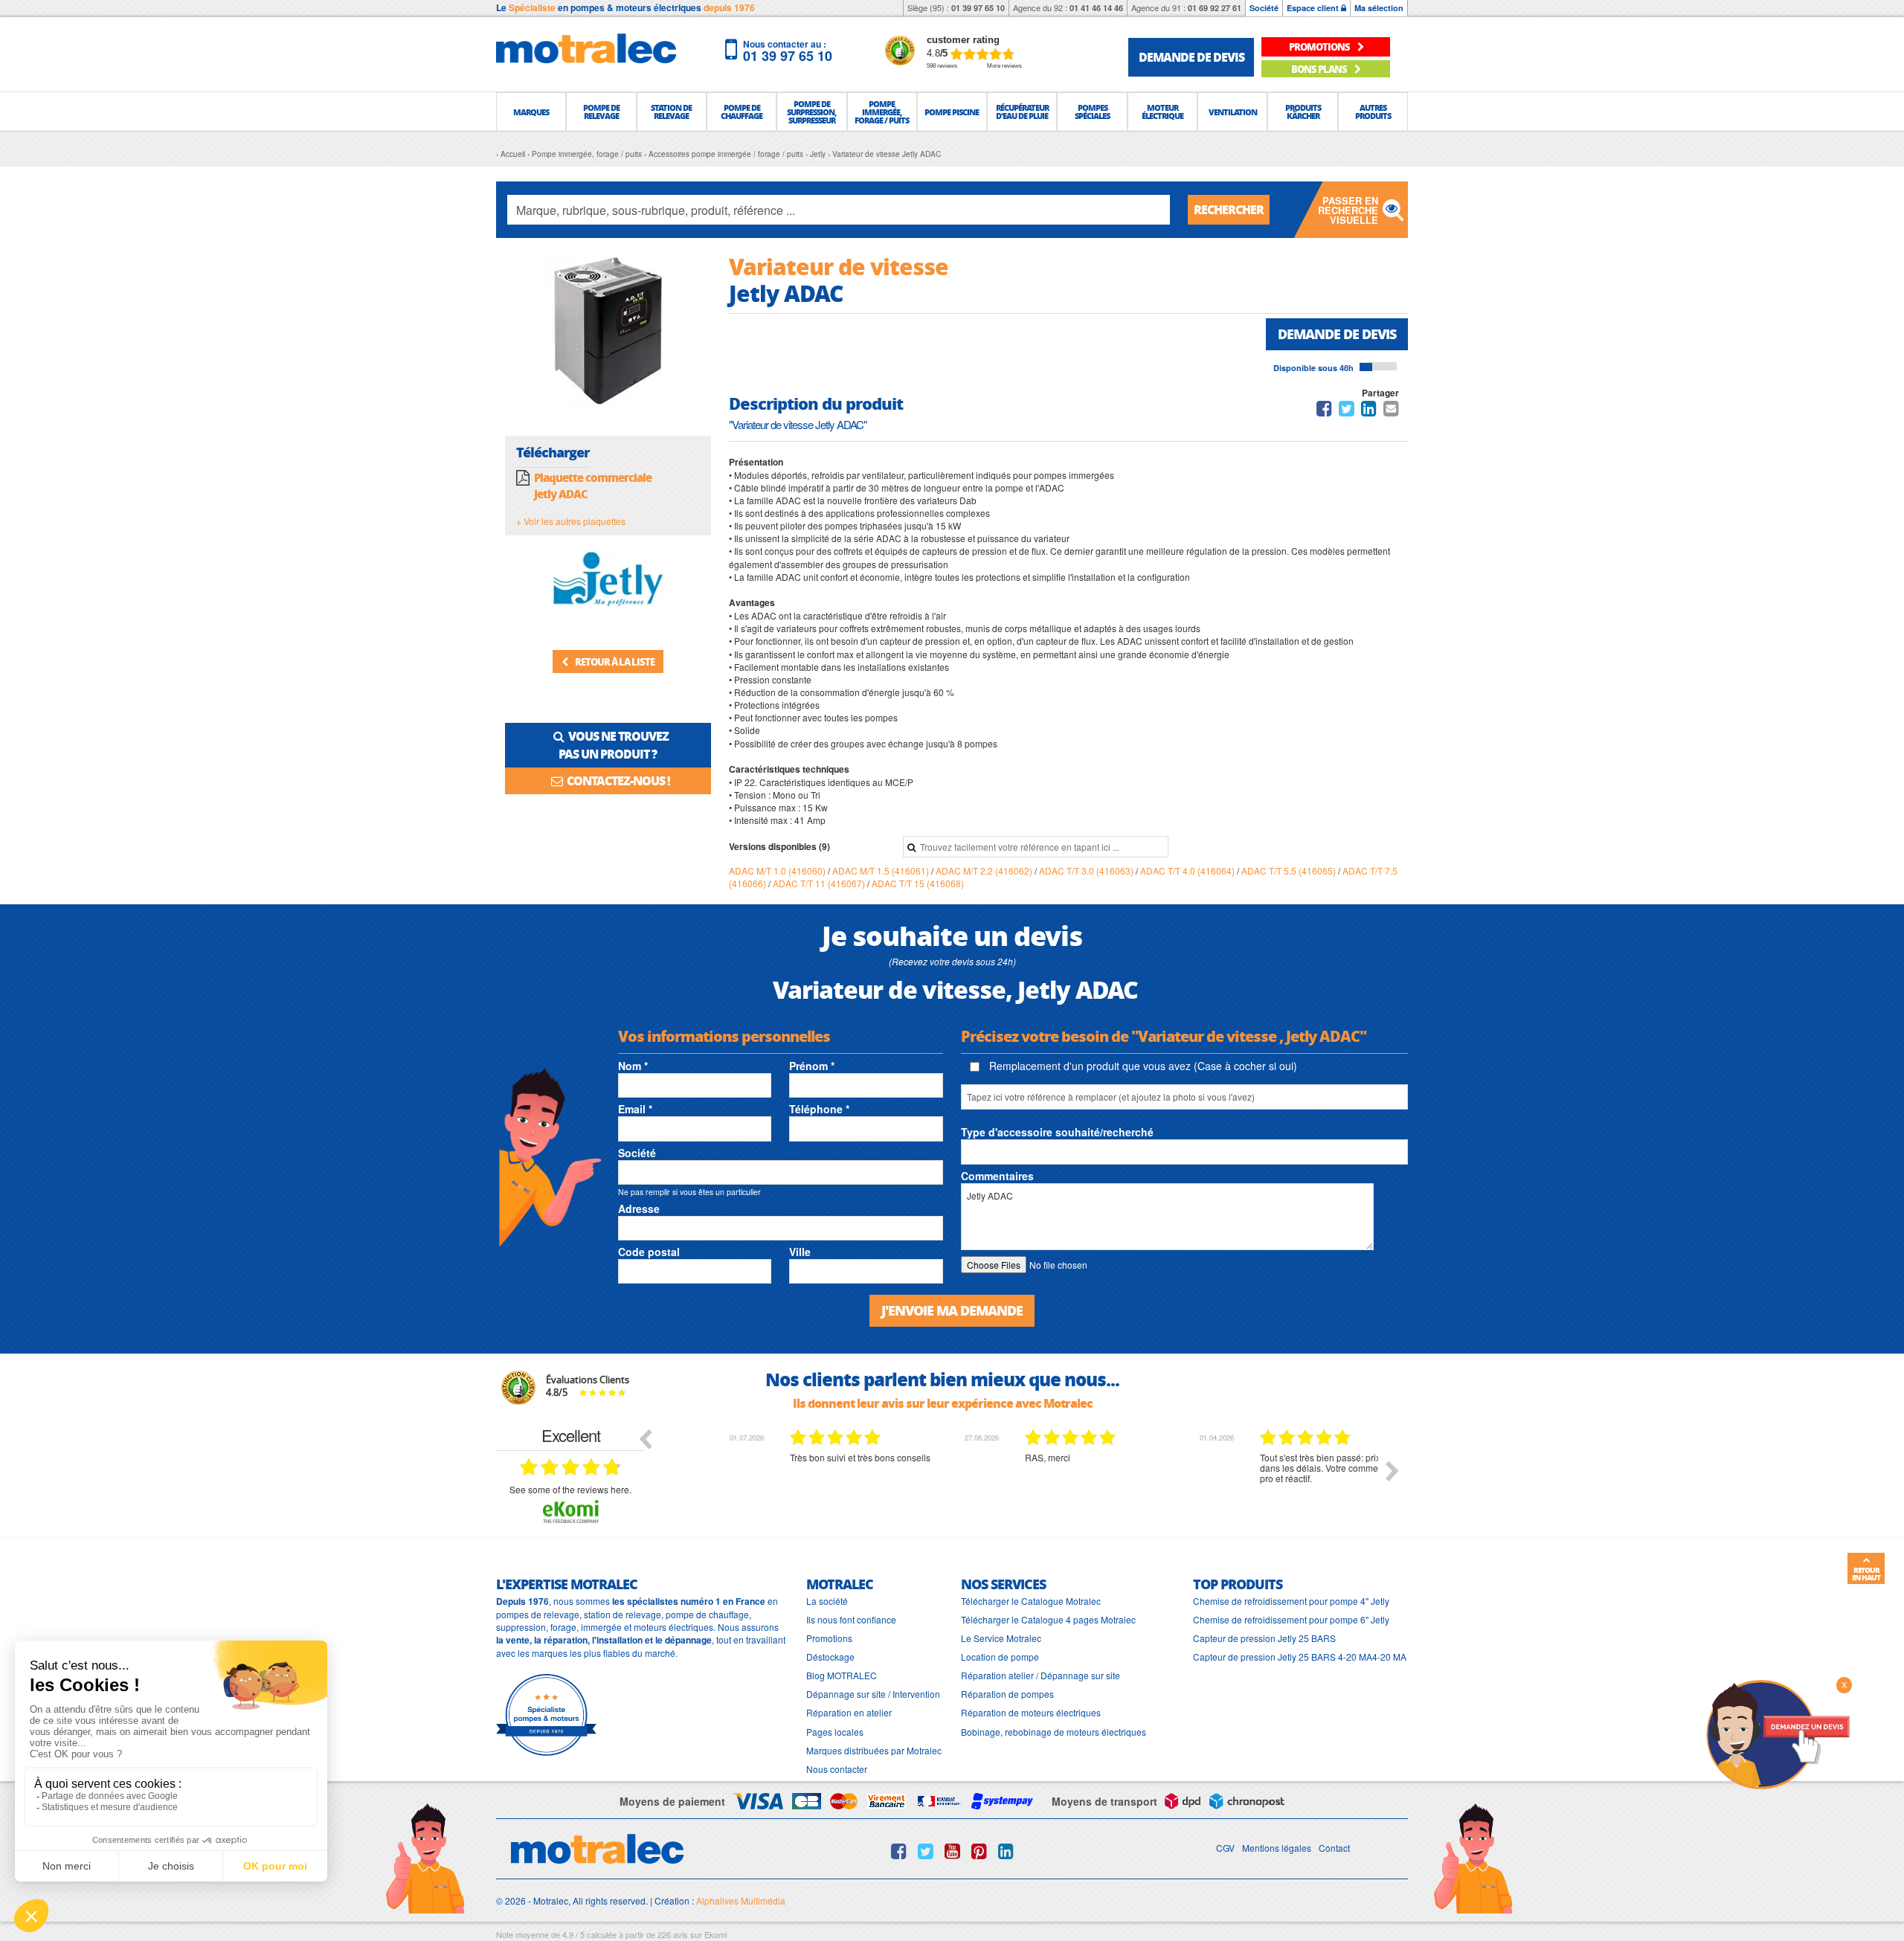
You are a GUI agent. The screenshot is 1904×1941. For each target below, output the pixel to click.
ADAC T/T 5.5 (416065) (1290, 870)
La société (827, 1601)
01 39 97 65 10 (978, 8)
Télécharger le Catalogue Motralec (1031, 1601)
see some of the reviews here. (570, 1489)
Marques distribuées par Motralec (874, 1750)
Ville (800, 1252)
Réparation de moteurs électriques (1031, 1712)
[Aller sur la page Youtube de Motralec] (952, 1851)
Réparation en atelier (849, 1712)
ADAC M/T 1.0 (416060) (778, 870)
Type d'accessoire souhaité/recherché (1057, 1132)
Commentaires (997, 1176)
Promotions (829, 1638)
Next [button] (1392, 1471)
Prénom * (812, 1066)
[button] (531, 112)
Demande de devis (1337, 334)
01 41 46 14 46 (1096, 8)
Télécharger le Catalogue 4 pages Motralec (1048, 1619)
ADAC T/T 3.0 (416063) (1087, 870)
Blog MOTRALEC (842, 1675)
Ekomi (715, 1934)
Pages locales (835, 1732)
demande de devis (1191, 57)
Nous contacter (837, 1769)
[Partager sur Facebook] (1324, 411)
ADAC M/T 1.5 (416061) (882, 870)
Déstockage (830, 1657)
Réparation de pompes (1007, 1694)
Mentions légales (1277, 1848)
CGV (1225, 1848)
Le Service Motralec (1001, 1638)
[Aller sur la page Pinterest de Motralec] (979, 1851)
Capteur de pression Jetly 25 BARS (1264, 1638)
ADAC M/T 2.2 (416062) (985, 870)
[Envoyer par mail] (1391, 411)
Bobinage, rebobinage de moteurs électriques (1054, 1732)
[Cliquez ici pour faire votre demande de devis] (1778, 1733)
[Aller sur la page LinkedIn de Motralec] (1006, 1851)
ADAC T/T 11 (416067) (820, 883)
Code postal (649, 1252)
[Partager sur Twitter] (1347, 411)
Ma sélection (1379, 8)
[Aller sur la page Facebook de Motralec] (899, 1851)
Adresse (639, 1208)
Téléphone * (819, 1109)
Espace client (1314, 8)
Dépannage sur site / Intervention (873, 1694)
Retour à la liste (614, 662)
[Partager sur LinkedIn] (1370, 411)
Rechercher (1229, 209)
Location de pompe (1000, 1657)
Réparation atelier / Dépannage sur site (1041, 1675)
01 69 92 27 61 (1215, 8)
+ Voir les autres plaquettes (571, 521)
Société (1264, 8)
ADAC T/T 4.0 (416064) (1189, 870)
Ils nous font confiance (851, 1619)
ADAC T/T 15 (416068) (918, 883)
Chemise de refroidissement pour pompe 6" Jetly (1291, 1619)
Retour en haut (1866, 1574)
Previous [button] (645, 1438)
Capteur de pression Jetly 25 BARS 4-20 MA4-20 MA (1300, 1657)
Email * (635, 1109)
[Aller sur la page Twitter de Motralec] (926, 1851)
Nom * (633, 1066)
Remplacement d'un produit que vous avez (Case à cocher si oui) (1142, 1066)
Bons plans (1320, 69)
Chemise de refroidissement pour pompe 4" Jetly (1291, 1601)
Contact (1334, 1848)
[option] (792, 1482)
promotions (1320, 46)
